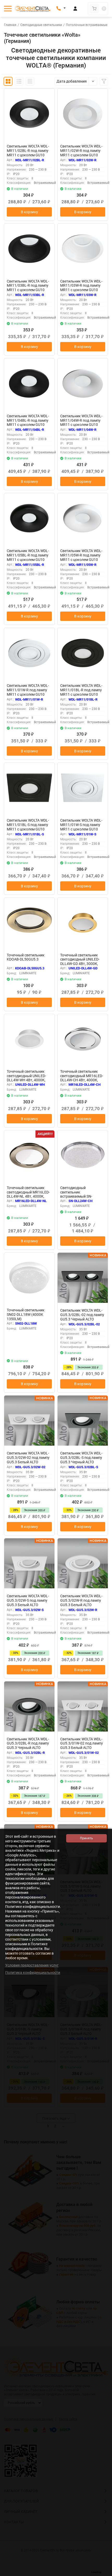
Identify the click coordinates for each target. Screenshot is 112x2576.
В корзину (29, 212)
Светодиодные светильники (41, 25)
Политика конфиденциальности (33, 1973)
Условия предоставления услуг (32, 1965)
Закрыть (104, 2573)
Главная (10, 25)
